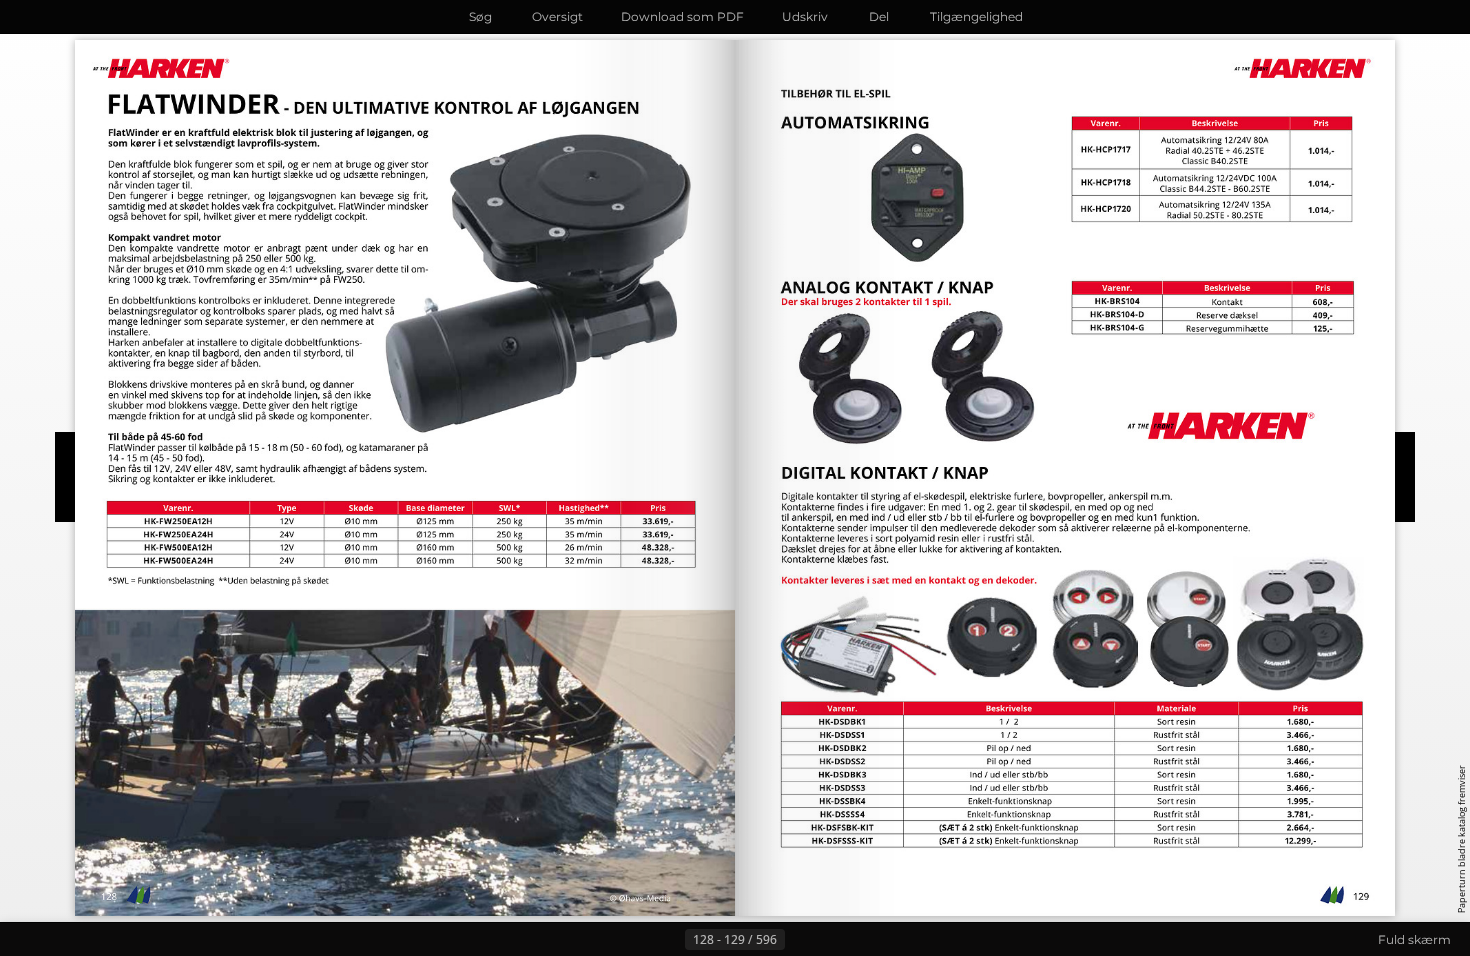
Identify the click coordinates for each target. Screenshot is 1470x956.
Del (879, 16)
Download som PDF (682, 16)
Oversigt (557, 16)
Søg (480, 16)
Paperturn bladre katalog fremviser (1461, 839)
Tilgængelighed (976, 16)
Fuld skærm (1414, 939)
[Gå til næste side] (801, 940)
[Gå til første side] (637, 940)
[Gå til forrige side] (669, 940)
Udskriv (805, 16)
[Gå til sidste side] (833, 940)
